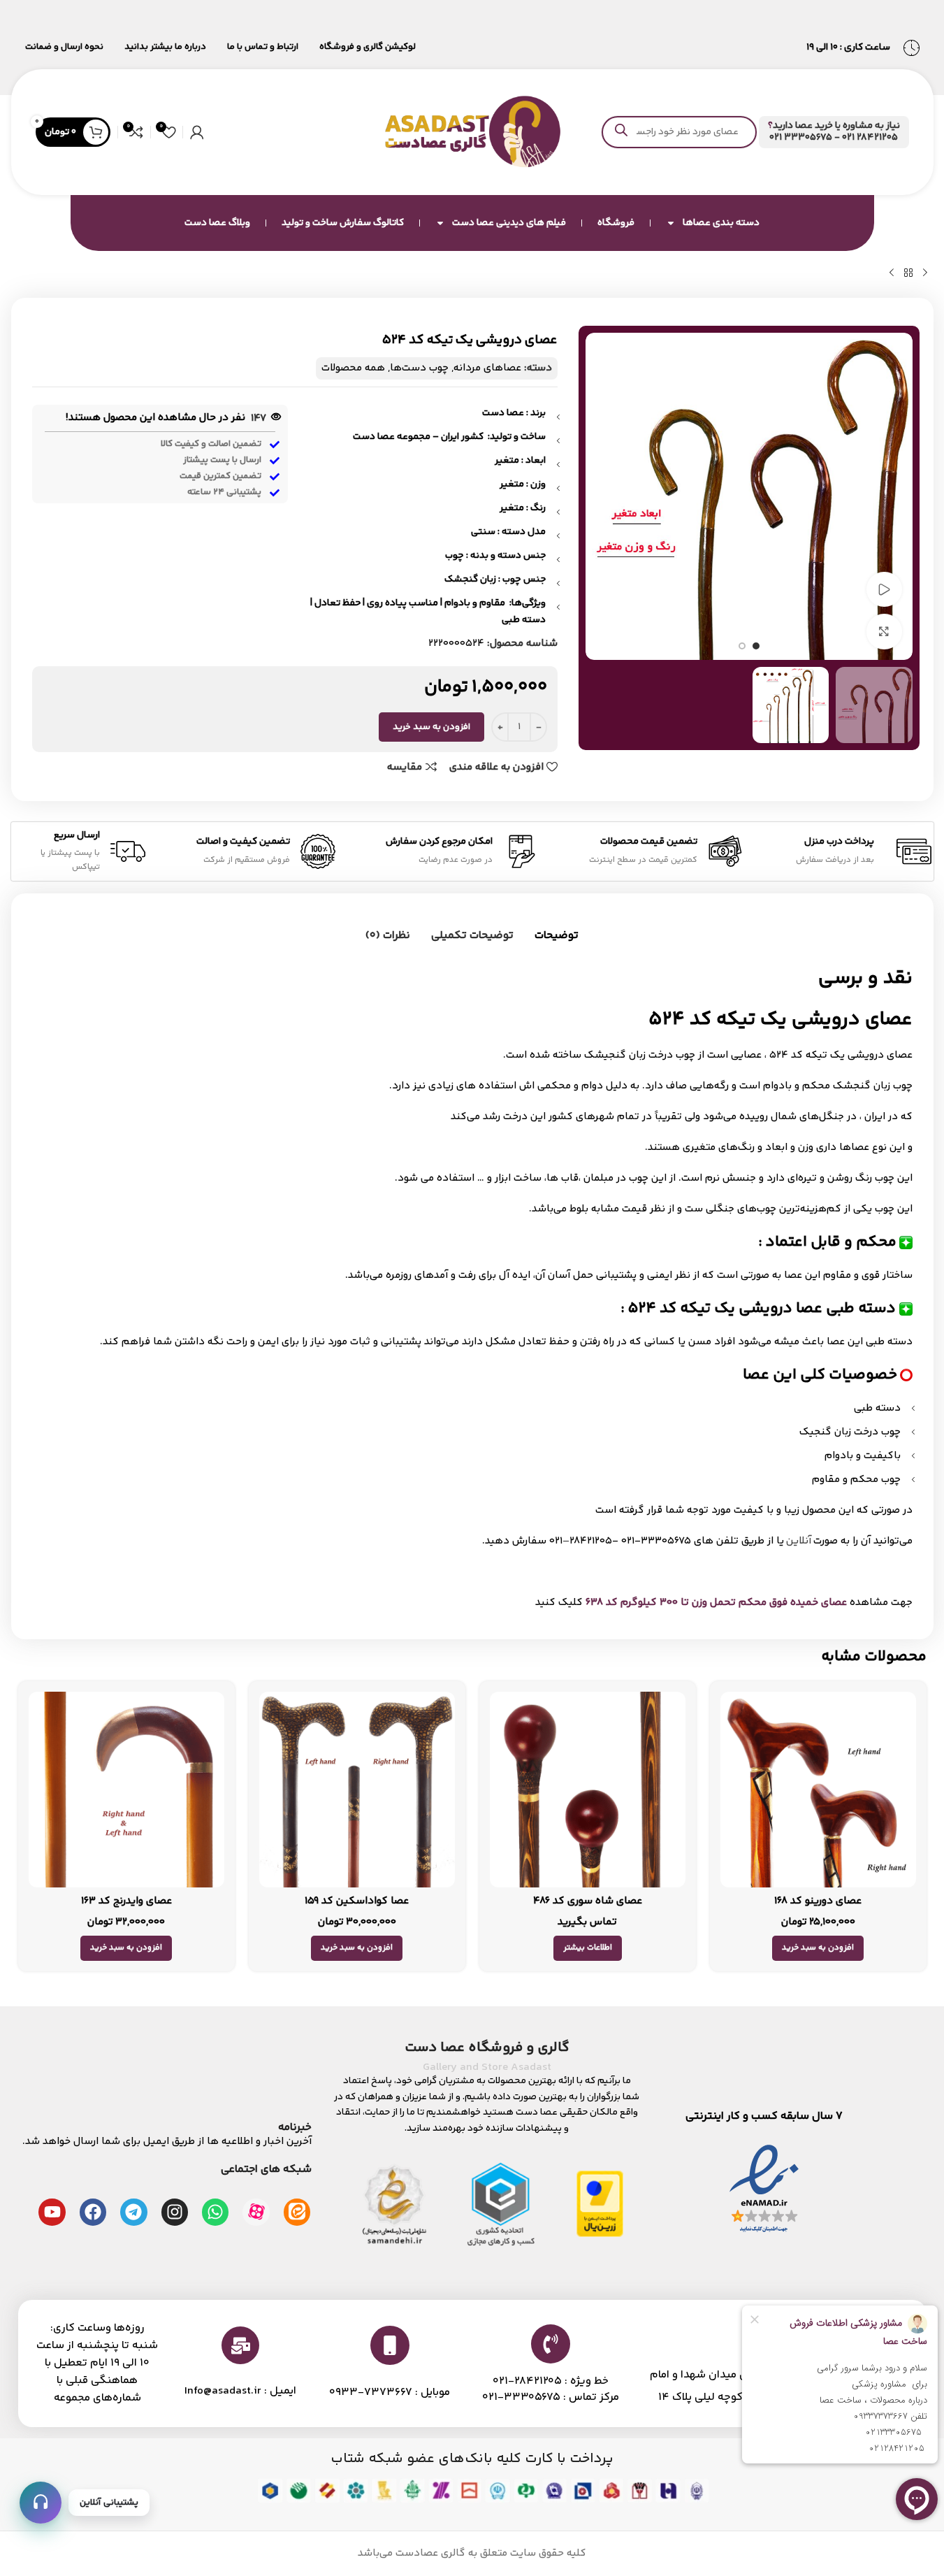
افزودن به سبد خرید (431, 727)
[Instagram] (175, 2212)
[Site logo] (472, 132)
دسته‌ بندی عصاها (721, 223)
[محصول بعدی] (892, 273)
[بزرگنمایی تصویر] (884, 631)
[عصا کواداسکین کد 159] (357, 1790)
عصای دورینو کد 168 (818, 1901)
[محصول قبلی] (925, 273)
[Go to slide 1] (756, 646)
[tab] (557, 936)
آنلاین (799, 1541)
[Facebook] (93, 2212)
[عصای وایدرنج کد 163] (126, 1790)
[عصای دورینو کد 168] (818, 1790)
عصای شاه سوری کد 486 (588, 1901)
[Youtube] (52, 2212)
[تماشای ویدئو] (884, 589)
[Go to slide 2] (742, 646)
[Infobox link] (834, 132)
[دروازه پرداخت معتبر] (600, 2204)
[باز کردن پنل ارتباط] (41, 2503)
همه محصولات (353, 368)
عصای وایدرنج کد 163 (126, 1901)
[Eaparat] (256, 2212)
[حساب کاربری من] (197, 132)
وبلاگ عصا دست (217, 223)
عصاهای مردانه (487, 368)
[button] (818, 1948)
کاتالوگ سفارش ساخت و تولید (343, 223)
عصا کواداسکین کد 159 (357, 1901)
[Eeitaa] (297, 2212)
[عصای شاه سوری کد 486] (588, 1790)
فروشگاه (616, 223)
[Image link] (764, 2190)
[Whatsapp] (215, 2212)
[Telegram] (133, 2212)
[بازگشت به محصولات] (908, 273)
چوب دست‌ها (419, 368)
